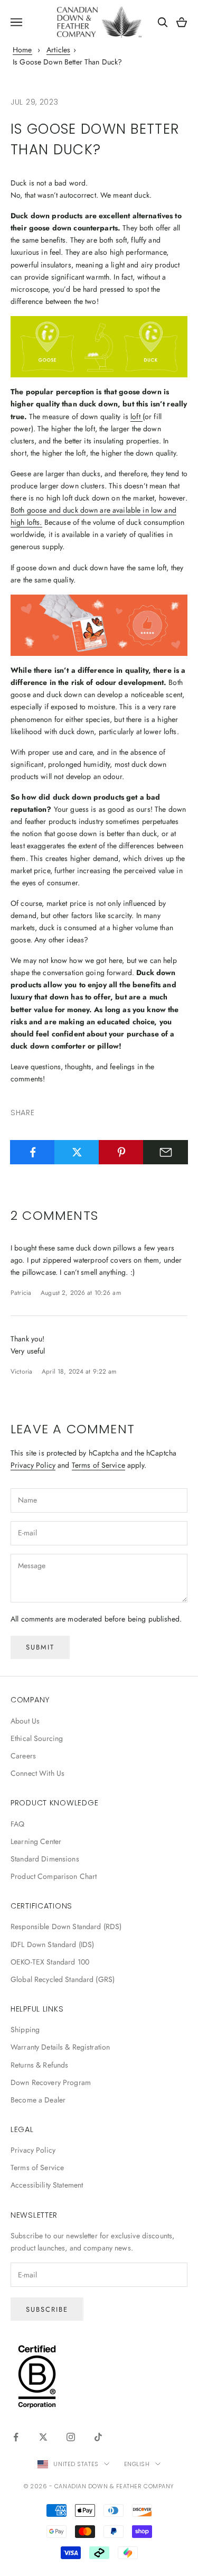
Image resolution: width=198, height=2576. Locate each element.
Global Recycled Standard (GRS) (63, 1979)
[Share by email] (166, 1152)
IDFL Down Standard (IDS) (52, 1944)
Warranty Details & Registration (60, 2047)
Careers (23, 1756)
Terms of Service (98, 1465)
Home (22, 50)
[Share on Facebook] (32, 1152)
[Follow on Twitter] (43, 2437)
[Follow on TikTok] (98, 2437)
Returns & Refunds (39, 2065)
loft (136, 416)
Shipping (25, 2030)
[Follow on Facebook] (16, 2437)
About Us (25, 1721)
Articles (58, 50)
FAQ (17, 1824)
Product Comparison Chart (54, 1876)
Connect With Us (37, 1773)
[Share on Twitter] (77, 1152)
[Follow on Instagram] (71, 2437)
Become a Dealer (38, 2100)
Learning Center (36, 1841)
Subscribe (47, 2309)
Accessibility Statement (47, 2185)
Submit (40, 1647)
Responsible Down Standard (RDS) (66, 1926)
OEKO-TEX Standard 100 (50, 1962)
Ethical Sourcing (37, 1738)
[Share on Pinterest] (121, 1152)
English (137, 2464)
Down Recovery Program (51, 2082)
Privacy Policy (33, 1465)
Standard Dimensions (45, 1859)
